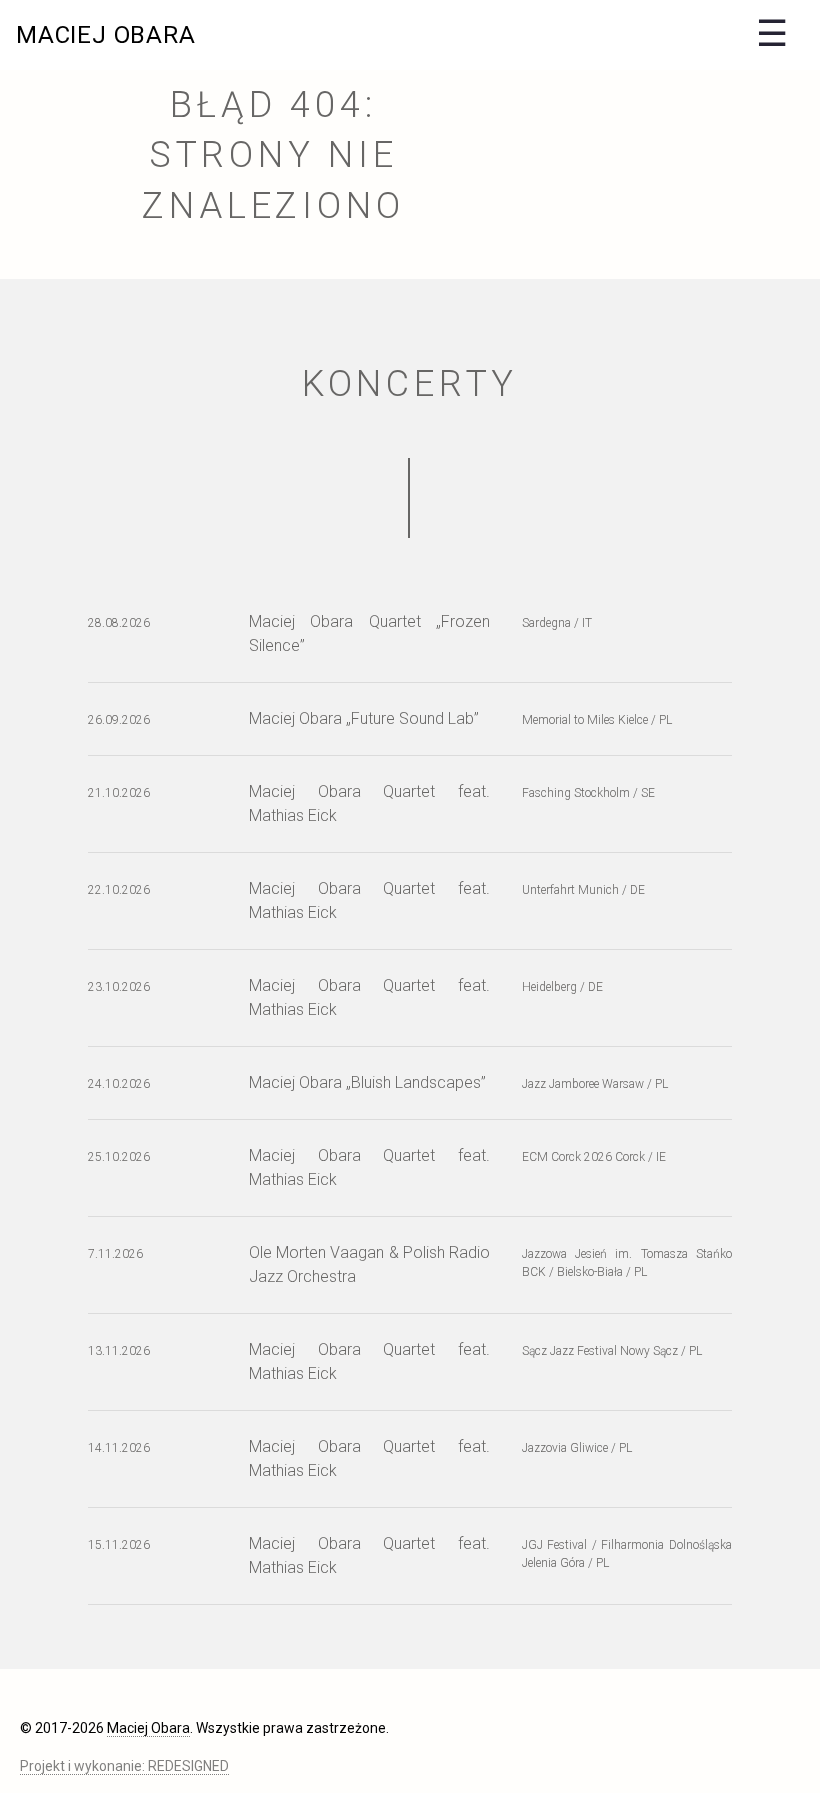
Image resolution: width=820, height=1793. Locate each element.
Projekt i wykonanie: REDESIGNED (124, 1766)
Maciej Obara (106, 35)
